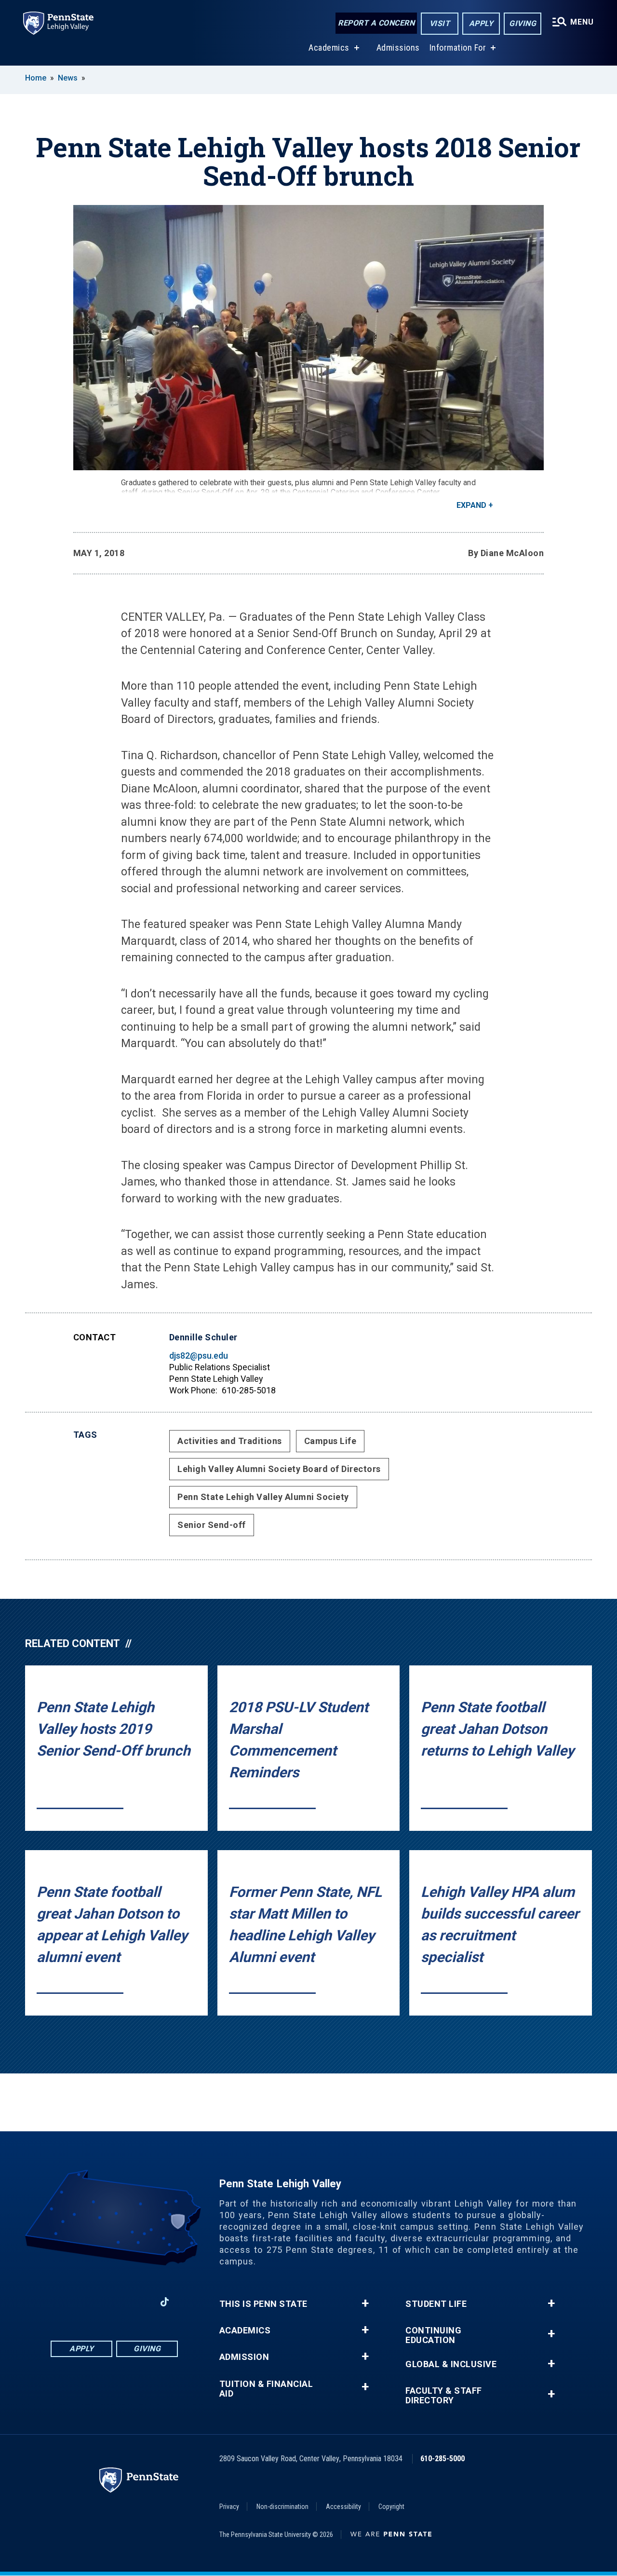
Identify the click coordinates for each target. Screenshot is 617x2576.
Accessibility (343, 2507)
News (68, 78)
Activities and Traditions (230, 1441)
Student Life (436, 2304)
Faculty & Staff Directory (444, 2396)
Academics (329, 48)
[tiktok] (165, 2302)
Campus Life (330, 1441)
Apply (481, 23)
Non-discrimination (282, 2507)
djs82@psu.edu (199, 1356)
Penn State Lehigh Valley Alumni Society (263, 1497)
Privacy (229, 2507)
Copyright (391, 2507)
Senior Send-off (212, 1525)
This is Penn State (263, 2304)
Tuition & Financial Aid (266, 2389)
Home (36, 78)
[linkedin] (114, 2302)
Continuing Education (433, 2335)
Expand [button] (471, 505)
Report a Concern (376, 23)
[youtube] (139, 2302)
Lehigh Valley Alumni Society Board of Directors (279, 1469)
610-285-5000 (443, 2459)
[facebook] (64, 2302)
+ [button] (365, 2303)
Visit (440, 23)
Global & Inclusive (451, 2364)
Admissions (398, 48)
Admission (244, 2357)
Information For (458, 48)
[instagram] (89, 2302)
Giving (523, 23)
